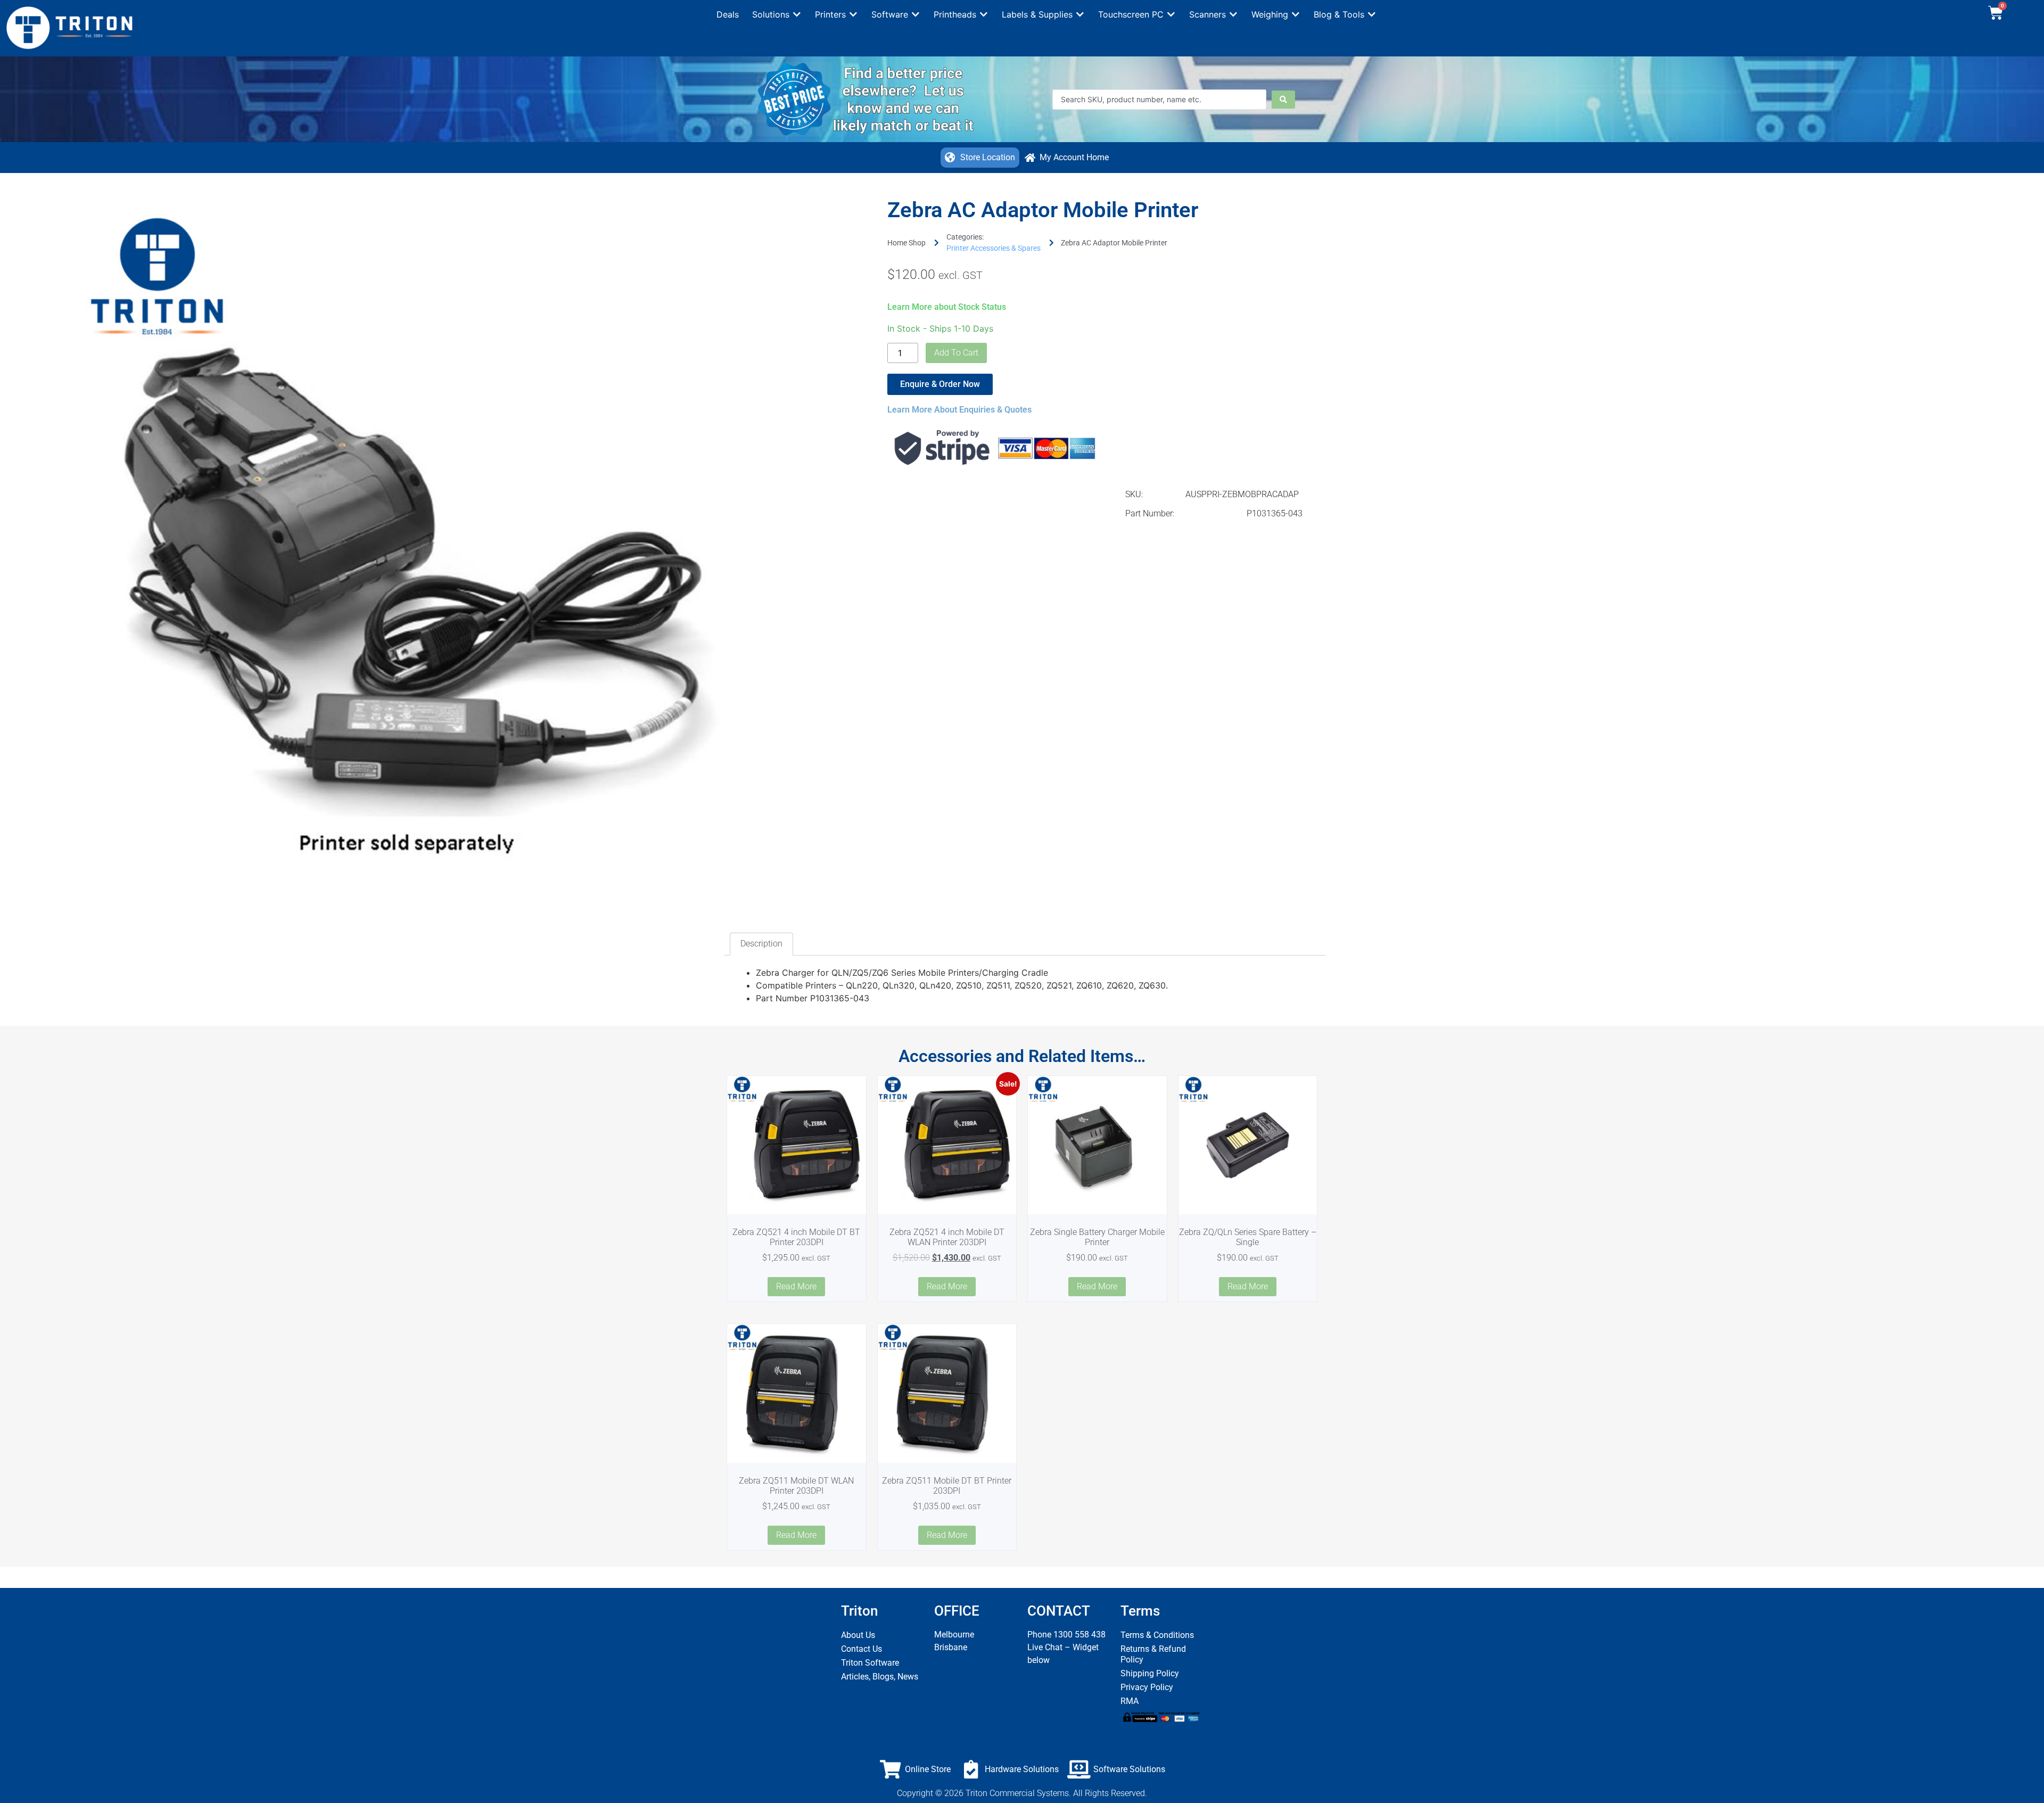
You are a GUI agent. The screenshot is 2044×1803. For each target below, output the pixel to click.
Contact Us (862, 1649)
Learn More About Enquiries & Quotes (959, 410)
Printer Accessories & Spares (994, 248)
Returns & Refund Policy (1153, 1654)
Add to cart (956, 353)
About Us (858, 1635)
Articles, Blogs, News (880, 1677)
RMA (1130, 1701)
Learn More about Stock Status (947, 307)
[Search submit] (1283, 100)
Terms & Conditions (1157, 1635)
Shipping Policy (1150, 1673)
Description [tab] (761, 944)
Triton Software (870, 1663)
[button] (777, 14)
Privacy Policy (1147, 1687)
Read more (796, 1286)
